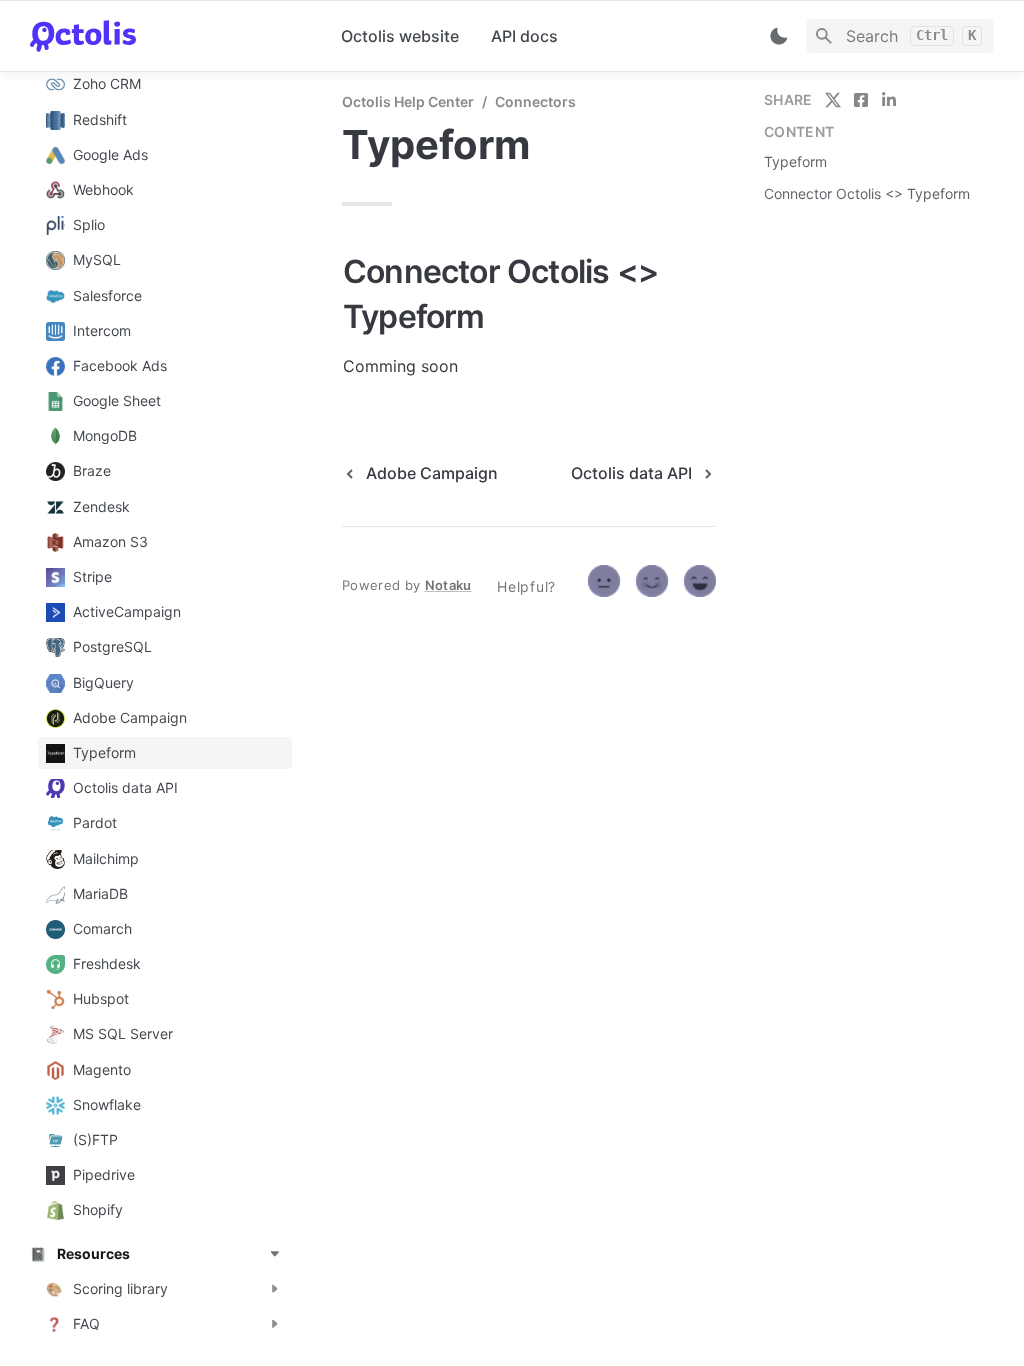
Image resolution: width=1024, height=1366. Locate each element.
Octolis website (400, 36)
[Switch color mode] (779, 36)
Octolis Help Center (408, 101)
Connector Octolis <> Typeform (867, 193)
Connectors (535, 101)
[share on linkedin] (889, 100)
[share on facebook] (861, 100)
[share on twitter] (833, 100)
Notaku (448, 585)
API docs (524, 36)
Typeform (795, 161)
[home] (169, 36)
